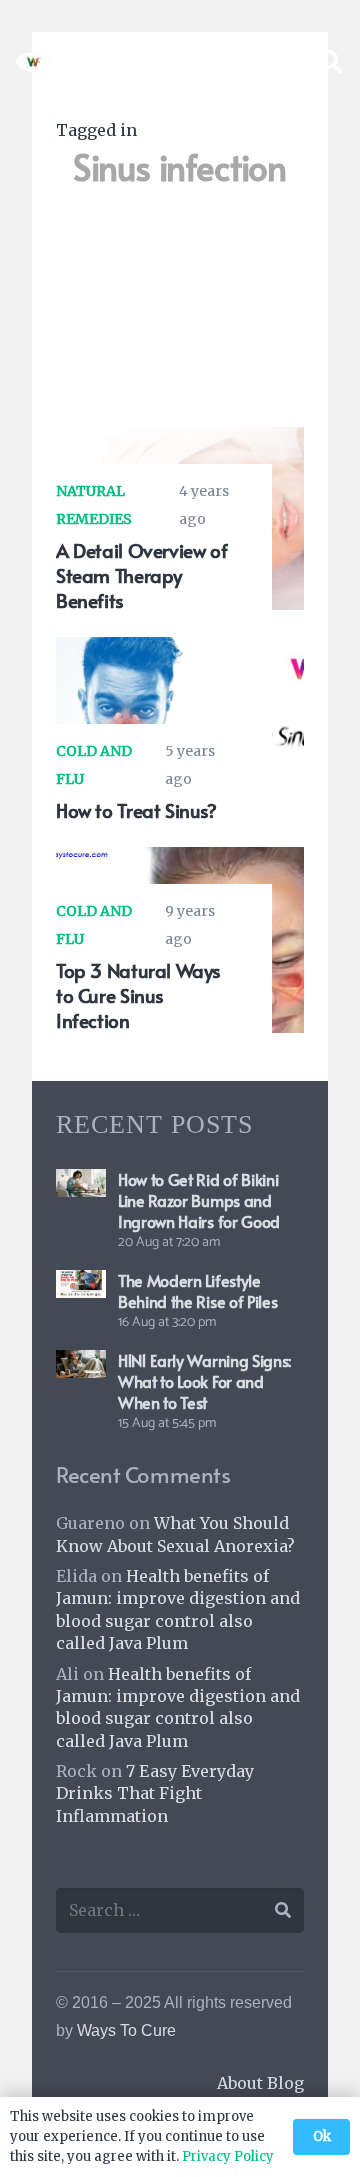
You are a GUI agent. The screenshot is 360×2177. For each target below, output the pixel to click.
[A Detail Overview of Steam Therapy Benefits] (180, 441)
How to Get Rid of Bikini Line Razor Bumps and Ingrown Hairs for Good (199, 1200)
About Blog (260, 2083)
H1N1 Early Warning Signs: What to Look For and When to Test (204, 1381)
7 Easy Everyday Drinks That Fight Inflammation (155, 1793)
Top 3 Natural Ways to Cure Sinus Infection (138, 995)
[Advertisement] (180, 317)
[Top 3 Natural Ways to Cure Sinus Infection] (180, 861)
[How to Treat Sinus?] (180, 651)
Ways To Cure (126, 2030)
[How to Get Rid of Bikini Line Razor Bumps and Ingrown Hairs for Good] (81, 1183)
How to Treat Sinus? (136, 810)
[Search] (329, 62)
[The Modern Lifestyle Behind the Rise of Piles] (81, 1284)
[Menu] (278, 62)
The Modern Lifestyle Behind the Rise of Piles (197, 1290)
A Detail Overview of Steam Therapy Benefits (141, 575)
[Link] (34, 62)
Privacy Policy (228, 2156)
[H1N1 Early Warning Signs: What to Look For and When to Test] (81, 1364)
